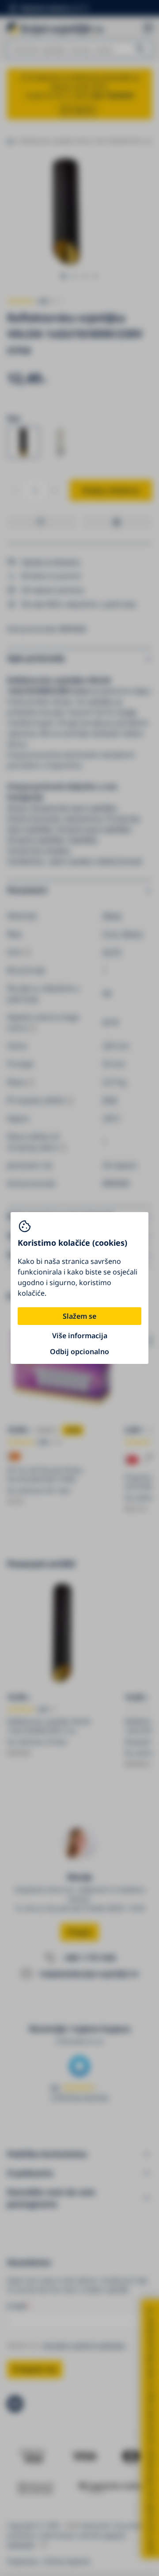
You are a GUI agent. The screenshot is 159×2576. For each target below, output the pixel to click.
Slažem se (79, 1316)
